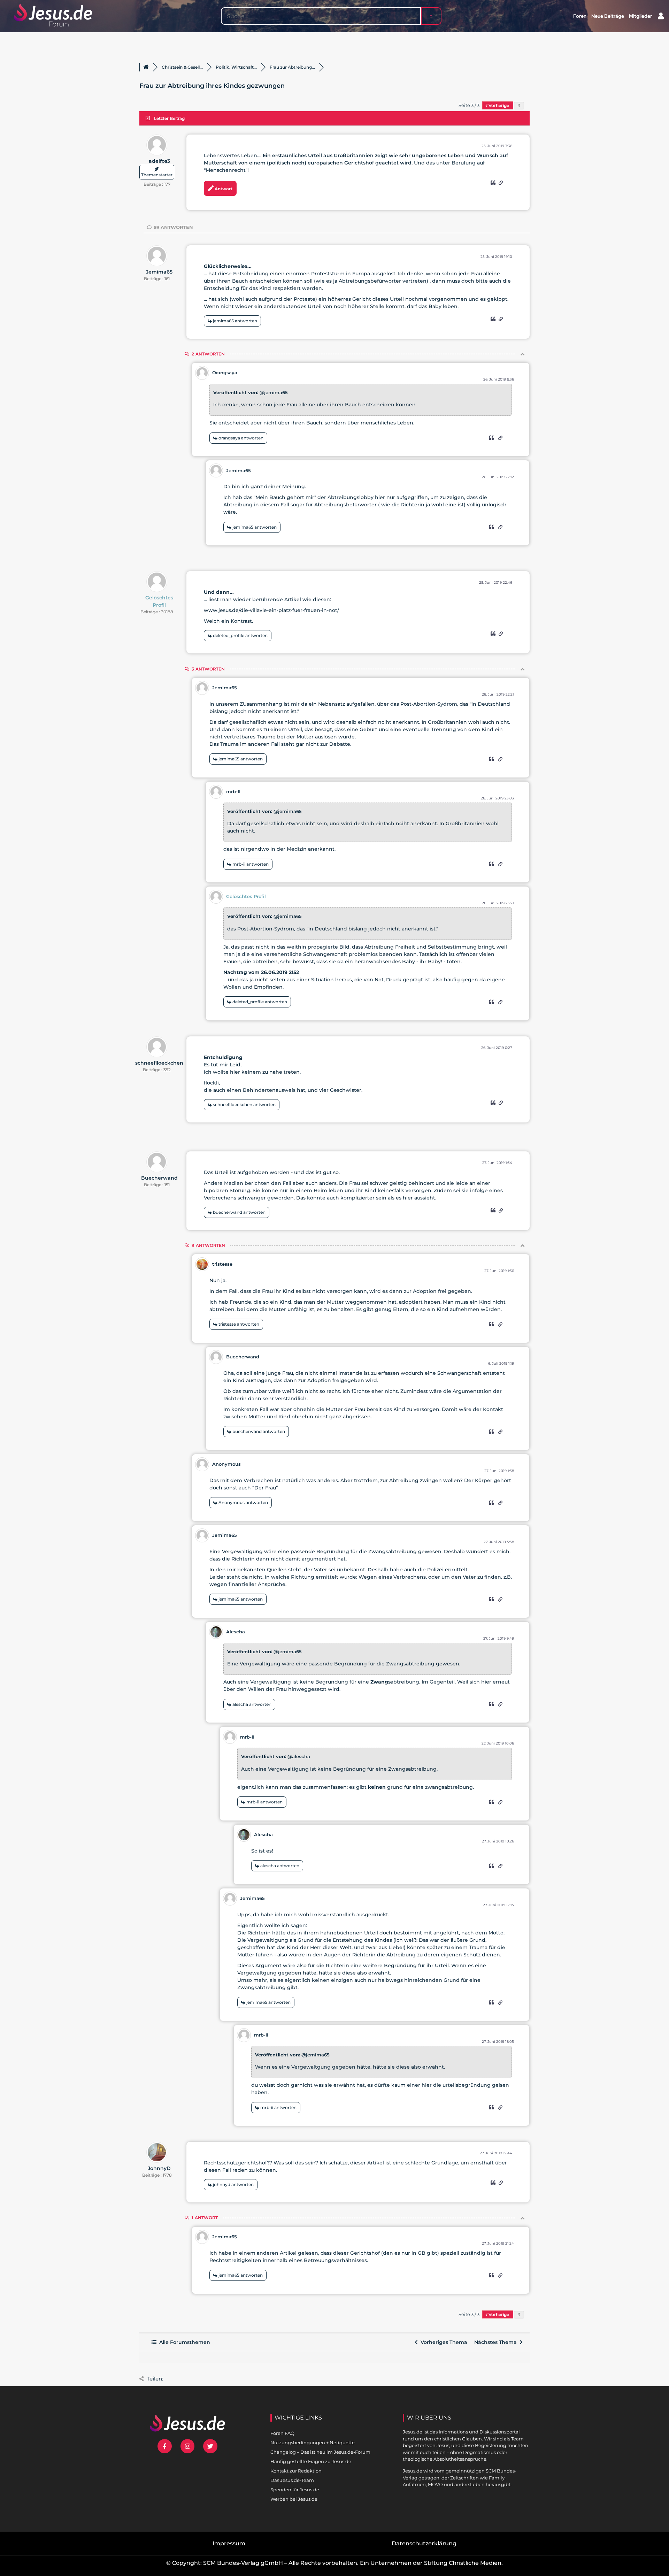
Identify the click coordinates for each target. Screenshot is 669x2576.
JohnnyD (159, 2168)
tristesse (222, 1264)
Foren (580, 16)
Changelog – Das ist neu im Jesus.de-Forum (320, 2452)
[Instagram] (188, 2446)
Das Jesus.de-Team (292, 2480)
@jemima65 (274, 392)
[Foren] (146, 67)
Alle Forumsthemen (183, 2342)
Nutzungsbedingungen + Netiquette (313, 2443)
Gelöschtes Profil (159, 601)
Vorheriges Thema (443, 2342)
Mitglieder (640, 16)
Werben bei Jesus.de (294, 2499)
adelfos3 (159, 161)
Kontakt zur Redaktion (296, 2471)
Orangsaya (225, 373)
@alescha (299, 1756)
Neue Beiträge (608, 16)
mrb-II (233, 791)
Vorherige (499, 105)
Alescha (236, 1632)
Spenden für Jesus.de (295, 2490)
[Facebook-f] (165, 2446)
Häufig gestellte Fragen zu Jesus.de (311, 2461)
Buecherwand (159, 1178)
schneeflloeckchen (159, 1063)
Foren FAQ (282, 2433)
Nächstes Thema (497, 2342)
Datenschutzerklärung (424, 2543)
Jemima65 (159, 272)
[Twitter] (210, 2446)
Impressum (229, 2543)
